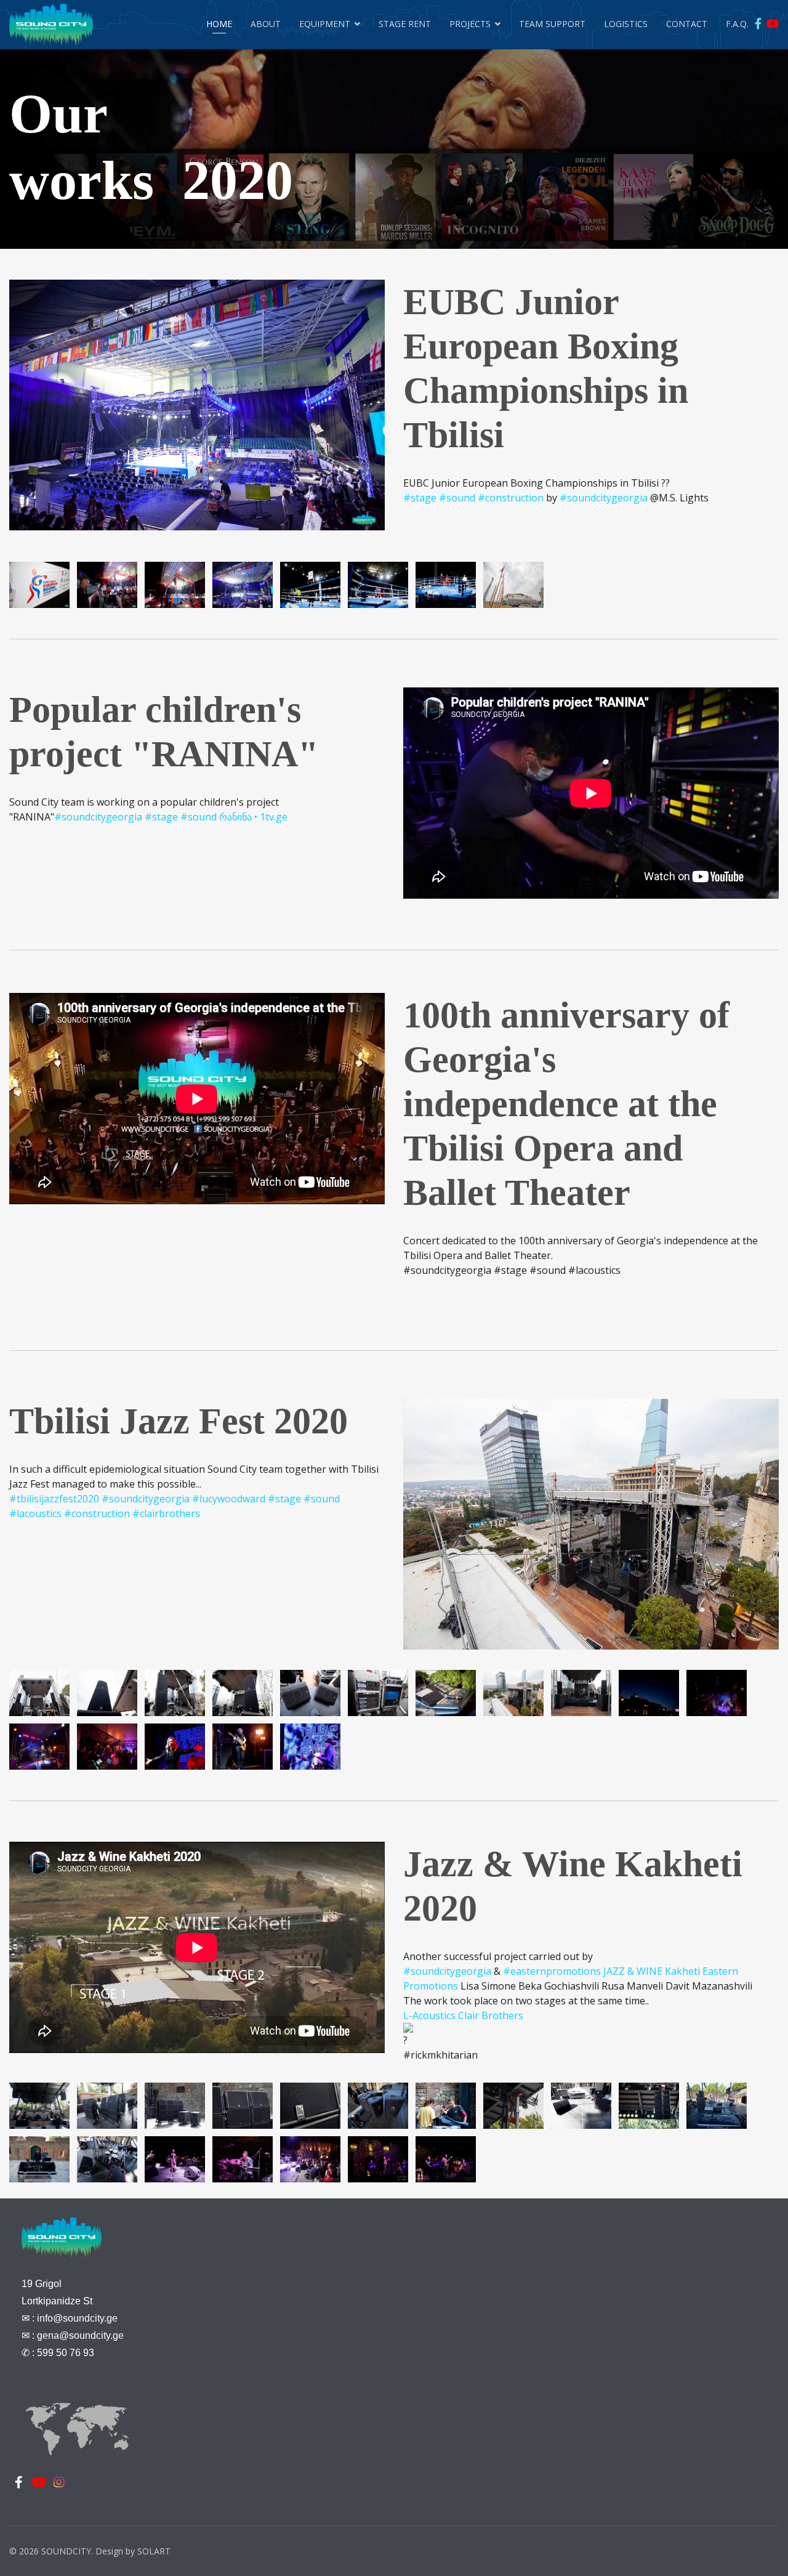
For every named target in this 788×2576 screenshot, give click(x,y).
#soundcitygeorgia (604, 498)
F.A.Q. (737, 24)
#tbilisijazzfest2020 (54, 1499)
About (266, 24)
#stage (420, 498)
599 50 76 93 (66, 2353)
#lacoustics (35, 1513)
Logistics (626, 24)
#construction (511, 498)
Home (219, 24)
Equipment (325, 24)
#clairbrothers (166, 1513)
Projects (470, 24)
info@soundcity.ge (77, 2318)
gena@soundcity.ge (80, 2335)
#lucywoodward (229, 1499)
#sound (457, 498)
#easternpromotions (552, 1971)
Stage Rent (405, 24)
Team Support (552, 24)
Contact (687, 24)
